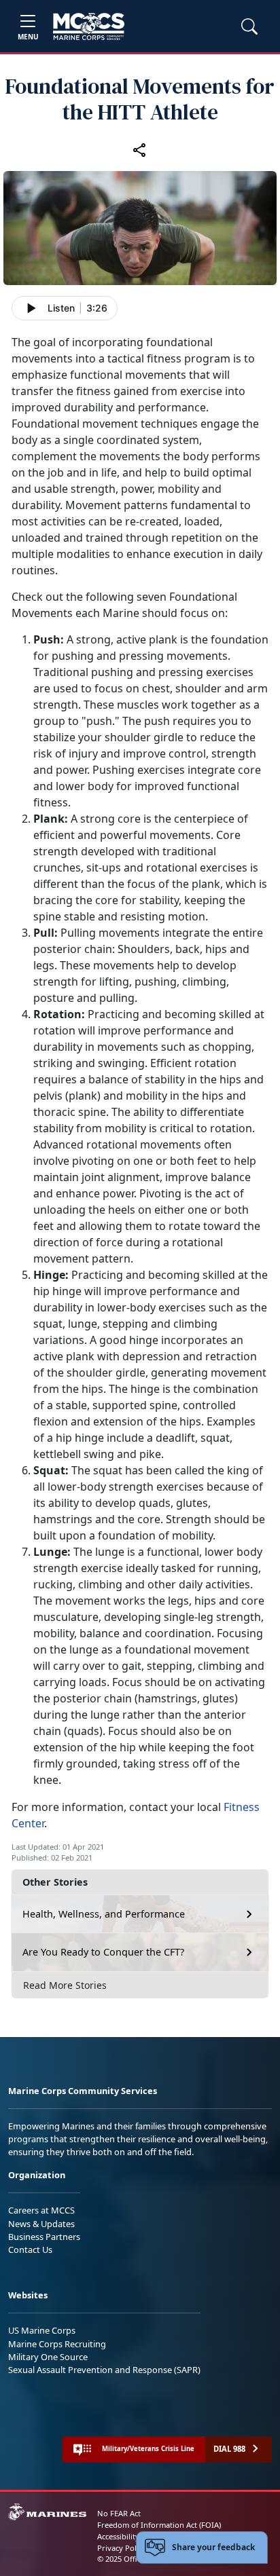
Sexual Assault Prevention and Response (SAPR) (104, 2370)
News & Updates (41, 2224)
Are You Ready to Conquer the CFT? (103, 1952)
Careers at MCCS (41, 2210)
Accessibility (118, 2536)
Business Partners (44, 2237)
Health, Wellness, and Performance (104, 1914)
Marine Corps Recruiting (57, 2344)
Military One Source (48, 2357)
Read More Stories (65, 1985)
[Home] (89, 26)
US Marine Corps (42, 2330)
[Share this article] (140, 149)
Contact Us (30, 2250)
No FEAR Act (119, 2513)
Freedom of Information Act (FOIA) (159, 2525)
